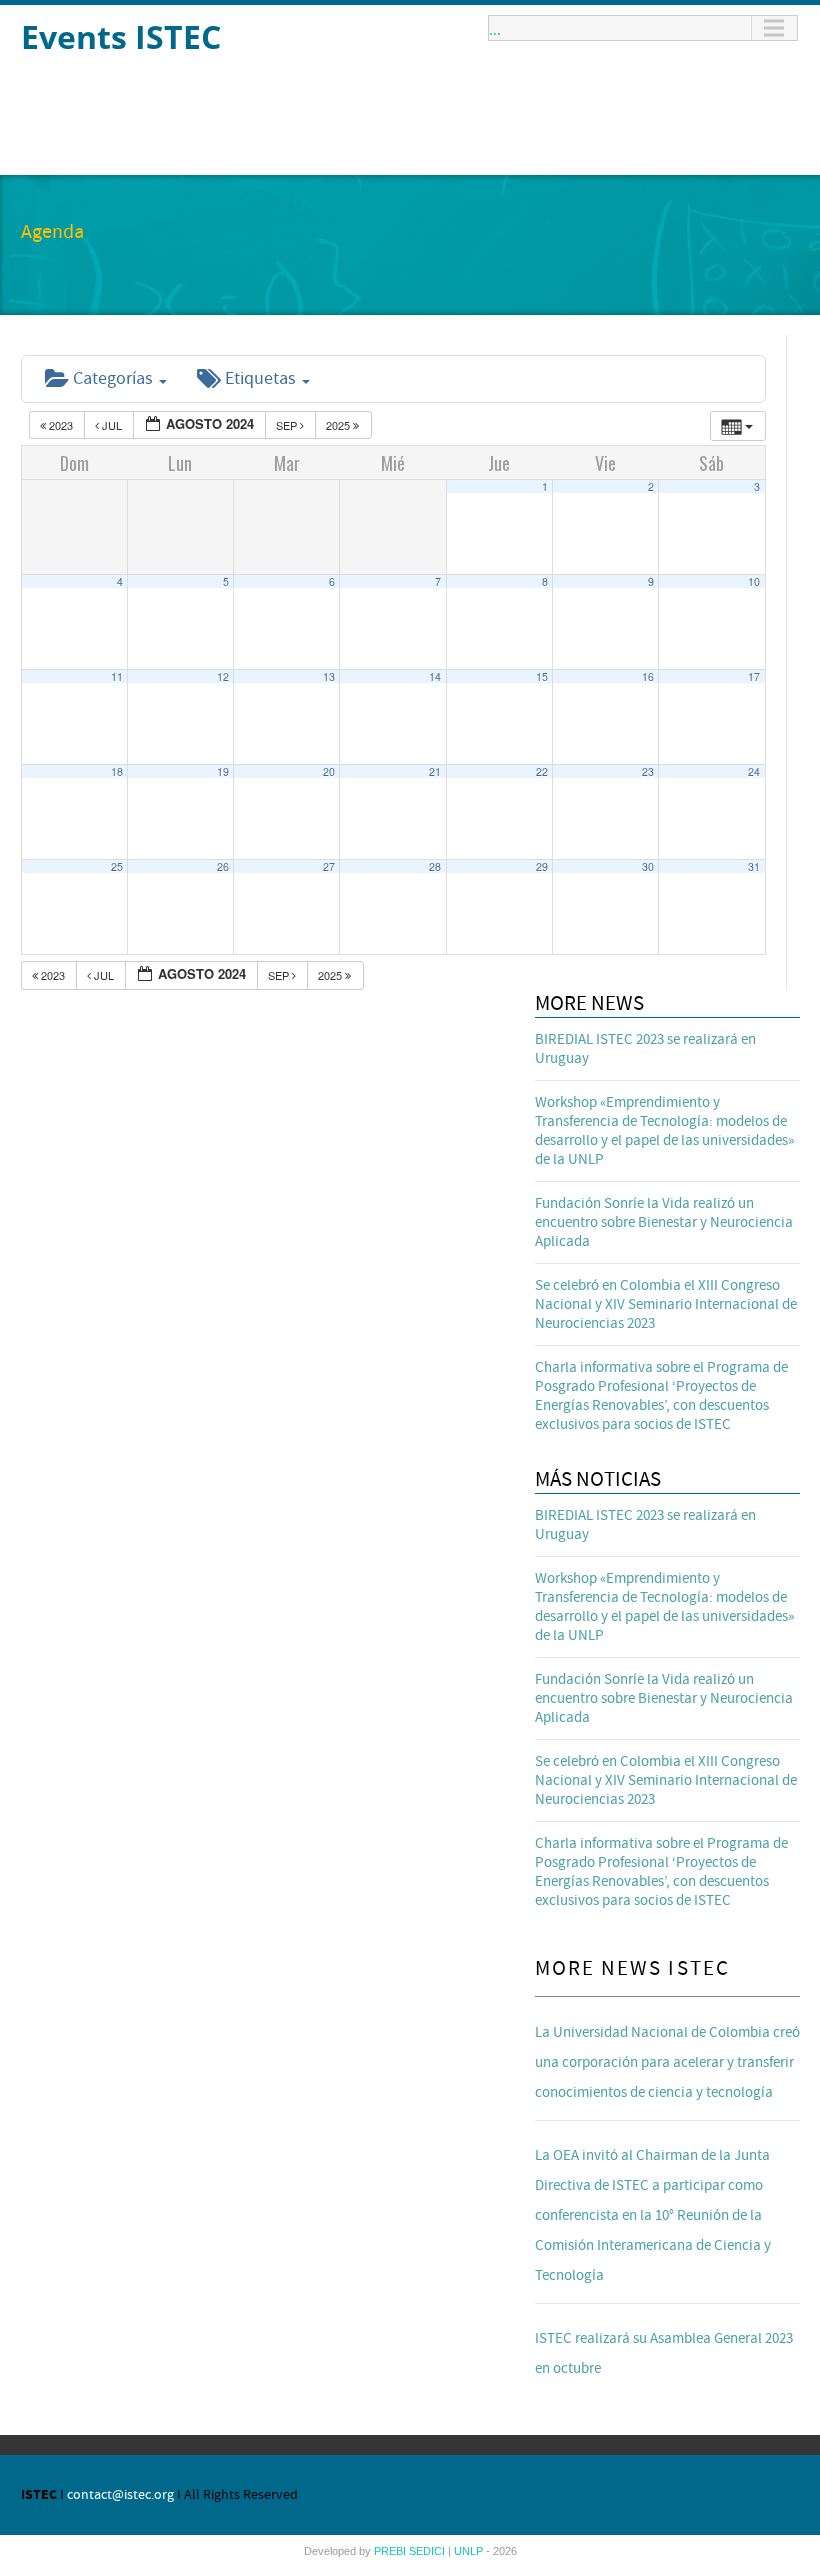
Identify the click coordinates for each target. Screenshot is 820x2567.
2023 (61, 425)
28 (435, 866)
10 (754, 581)
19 (223, 771)
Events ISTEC (121, 36)
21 (435, 771)
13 (329, 676)
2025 (339, 425)
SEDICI (428, 2551)
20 (329, 771)
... (495, 28)
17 (754, 676)
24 (754, 771)
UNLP (470, 2551)
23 (648, 771)
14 (435, 676)
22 (542, 771)
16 (648, 676)
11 (117, 676)
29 (542, 866)
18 (117, 771)
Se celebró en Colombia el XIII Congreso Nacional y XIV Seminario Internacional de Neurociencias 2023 (666, 1304)
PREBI (391, 2551)
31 (754, 866)
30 (648, 866)
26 (223, 866)
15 (542, 676)
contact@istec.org (120, 2495)
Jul (112, 425)
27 (329, 866)
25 (117, 866)
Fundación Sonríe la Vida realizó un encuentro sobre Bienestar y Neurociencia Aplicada (664, 1222)
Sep (288, 425)
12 (223, 676)
